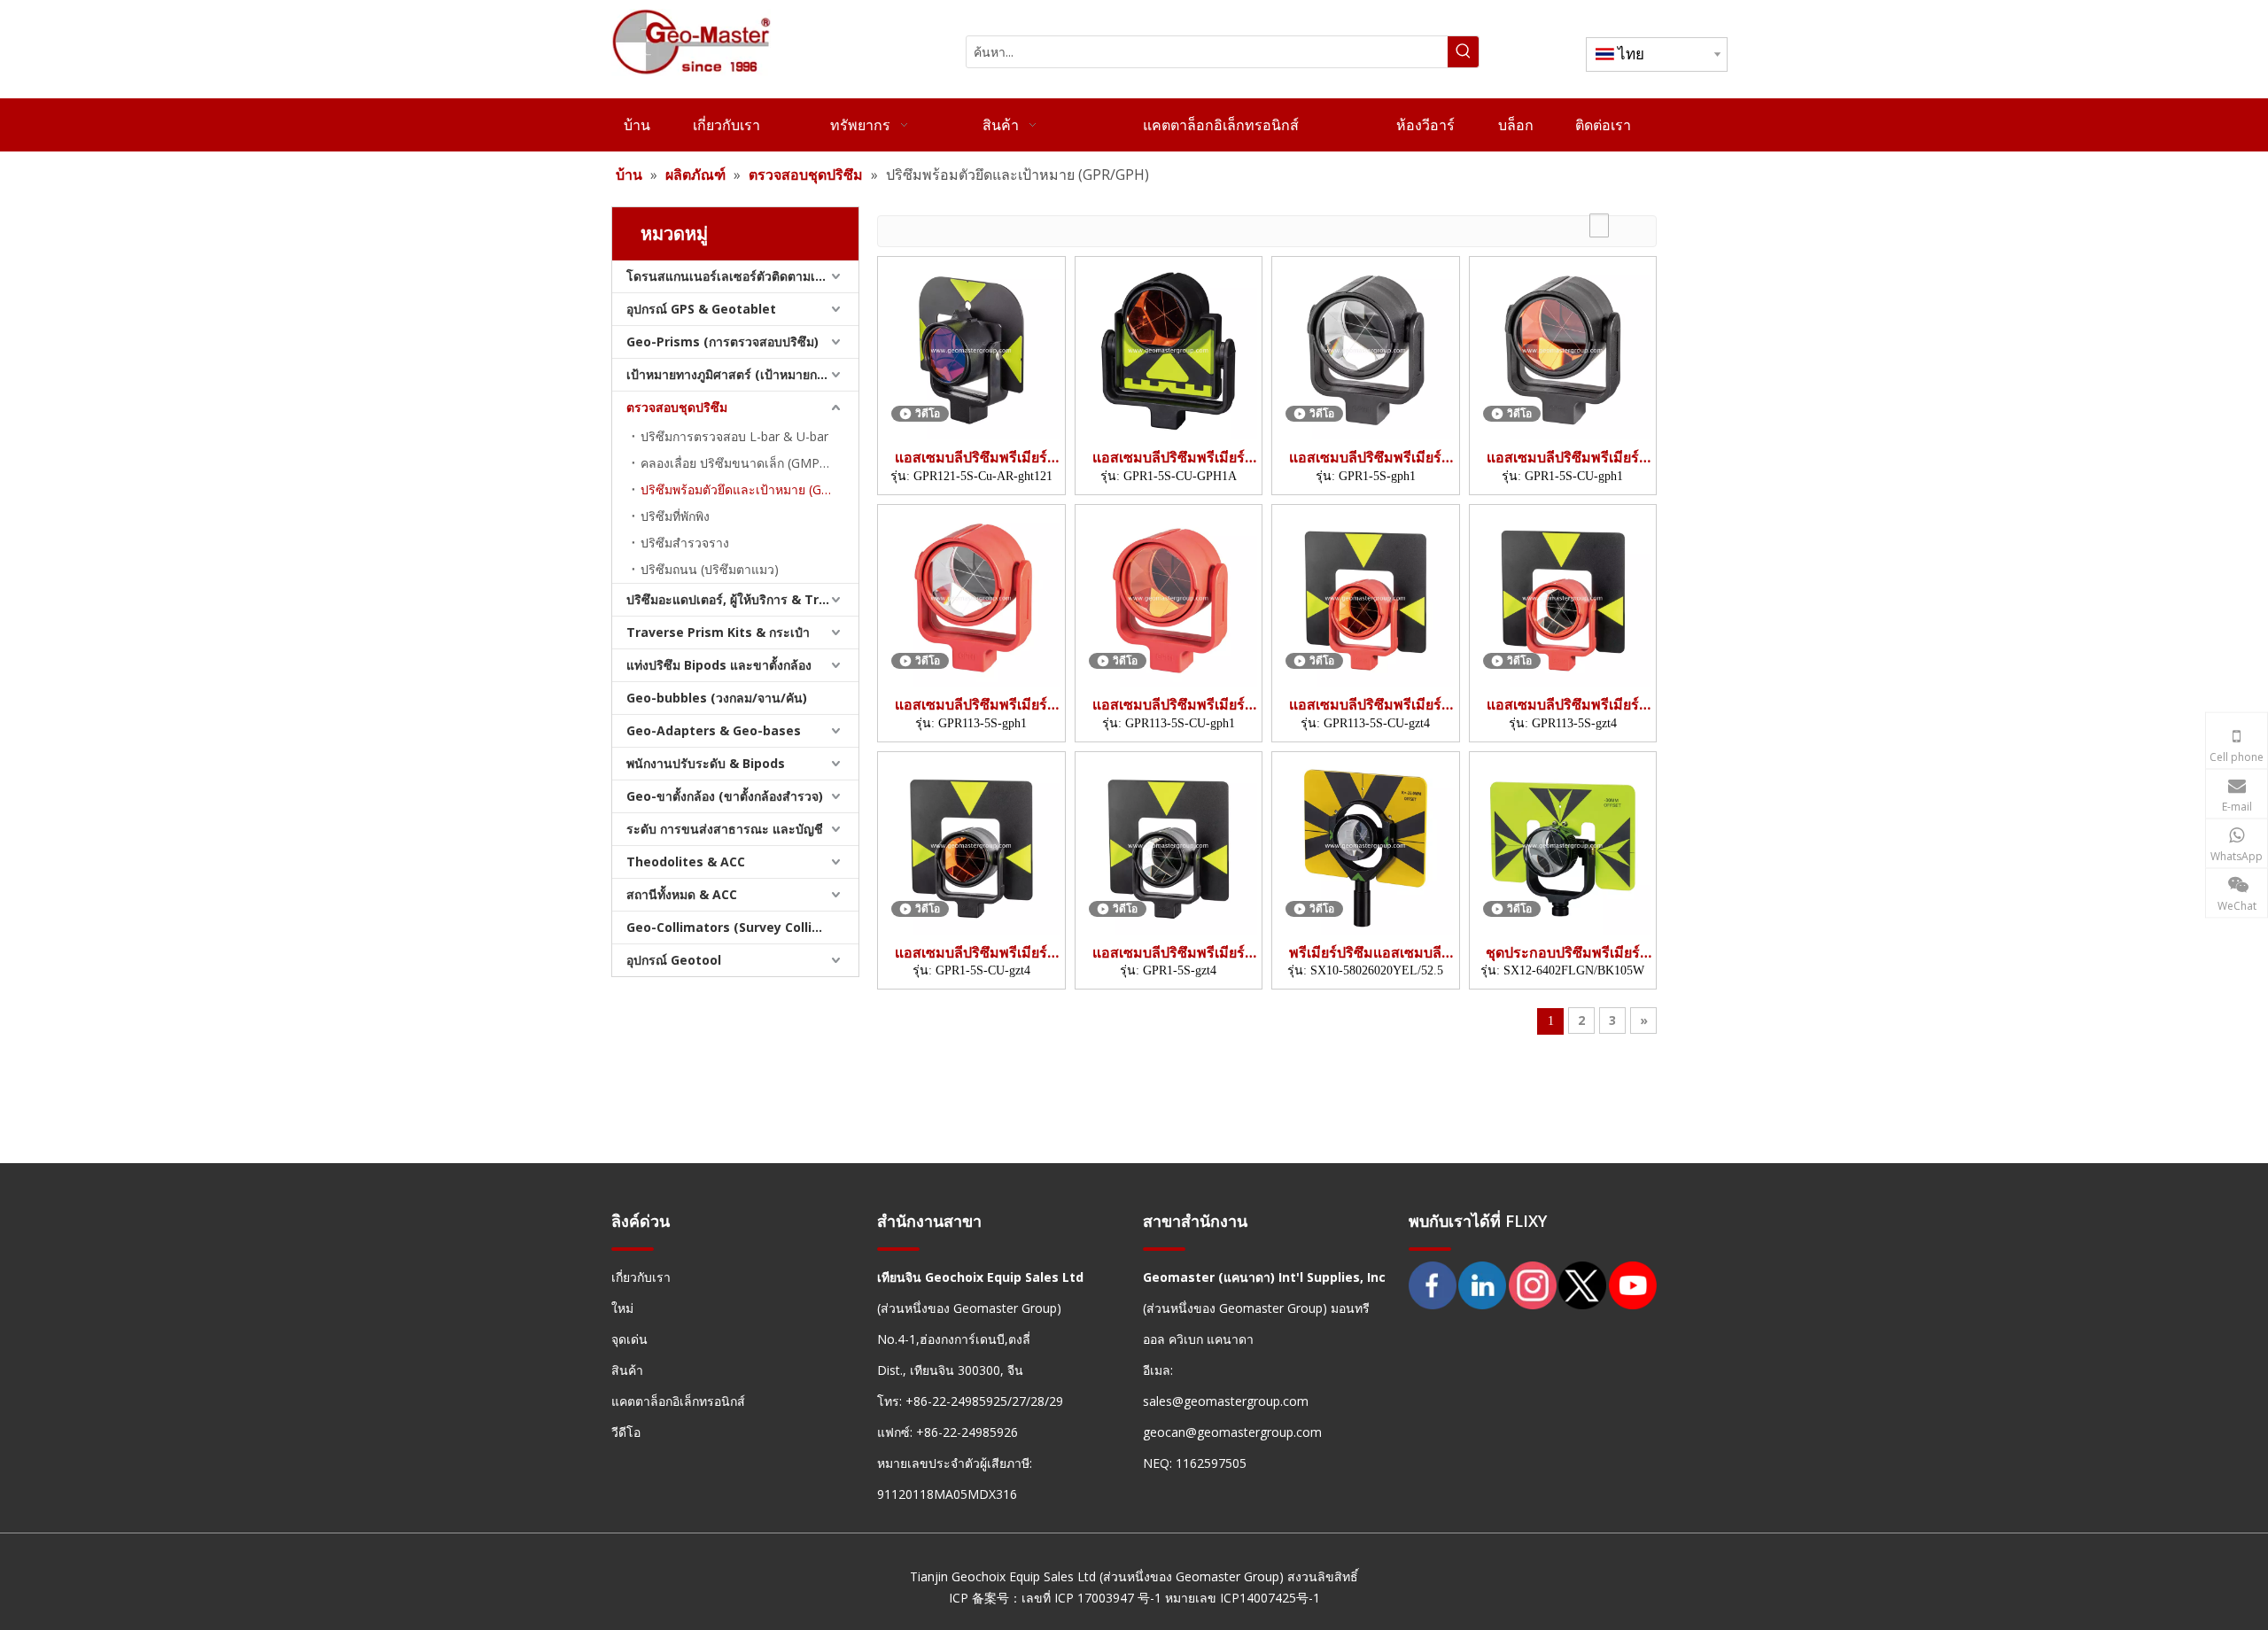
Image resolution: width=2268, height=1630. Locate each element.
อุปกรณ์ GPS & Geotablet (701, 309)
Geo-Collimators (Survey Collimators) (742, 927)
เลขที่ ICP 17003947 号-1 (1091, 1598)
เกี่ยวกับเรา (641, 1277)
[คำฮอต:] (1463, 52)
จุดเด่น (629, 1339)
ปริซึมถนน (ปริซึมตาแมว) (710, 569)
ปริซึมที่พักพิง (675, 516)
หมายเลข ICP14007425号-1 (1243, 1598)
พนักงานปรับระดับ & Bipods (706, 763)
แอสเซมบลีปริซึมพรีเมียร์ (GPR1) (1169, 458)
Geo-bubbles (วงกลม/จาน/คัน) (717, 698)
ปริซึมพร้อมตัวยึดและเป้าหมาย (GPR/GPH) (750, 489)
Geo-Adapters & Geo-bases (714, 730)
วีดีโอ (626, 1432)
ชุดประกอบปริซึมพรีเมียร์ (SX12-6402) (1563, 953)
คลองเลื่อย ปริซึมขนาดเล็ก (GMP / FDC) (750, 463)
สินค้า (627, 1370)
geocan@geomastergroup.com (1232, 1432)
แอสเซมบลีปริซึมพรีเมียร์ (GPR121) (971, 458)
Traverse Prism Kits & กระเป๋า (718, 632)
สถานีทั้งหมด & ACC (682, 894)
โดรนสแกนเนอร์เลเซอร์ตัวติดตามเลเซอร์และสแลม (742, 276)
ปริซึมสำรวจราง (685, 543)
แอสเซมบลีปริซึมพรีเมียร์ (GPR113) (971, 705)
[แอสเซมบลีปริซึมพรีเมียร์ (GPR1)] (1169, 349)
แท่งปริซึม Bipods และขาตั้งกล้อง (719, 665)
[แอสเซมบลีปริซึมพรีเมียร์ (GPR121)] (971, 349)
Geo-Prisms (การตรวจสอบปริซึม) (722, 342)
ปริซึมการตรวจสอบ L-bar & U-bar (734, 436)
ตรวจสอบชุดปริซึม (677, 407)
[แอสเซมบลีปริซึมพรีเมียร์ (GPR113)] (971, 596)
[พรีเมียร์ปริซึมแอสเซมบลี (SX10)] (1366, 844)
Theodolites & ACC (686, 862)
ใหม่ (622, 1308)
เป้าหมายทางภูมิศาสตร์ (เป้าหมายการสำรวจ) (742, 374)
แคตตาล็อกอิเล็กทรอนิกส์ (678, 1401)
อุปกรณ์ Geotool (674, 960)
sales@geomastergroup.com (1226, 1401)
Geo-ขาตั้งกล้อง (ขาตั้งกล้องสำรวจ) (725, 796)
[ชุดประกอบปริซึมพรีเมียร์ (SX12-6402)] (1563, 844)
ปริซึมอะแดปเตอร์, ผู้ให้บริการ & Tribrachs (742, 599)
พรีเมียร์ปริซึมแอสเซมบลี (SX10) (1365, 953)
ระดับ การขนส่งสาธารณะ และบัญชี (725, 829)
